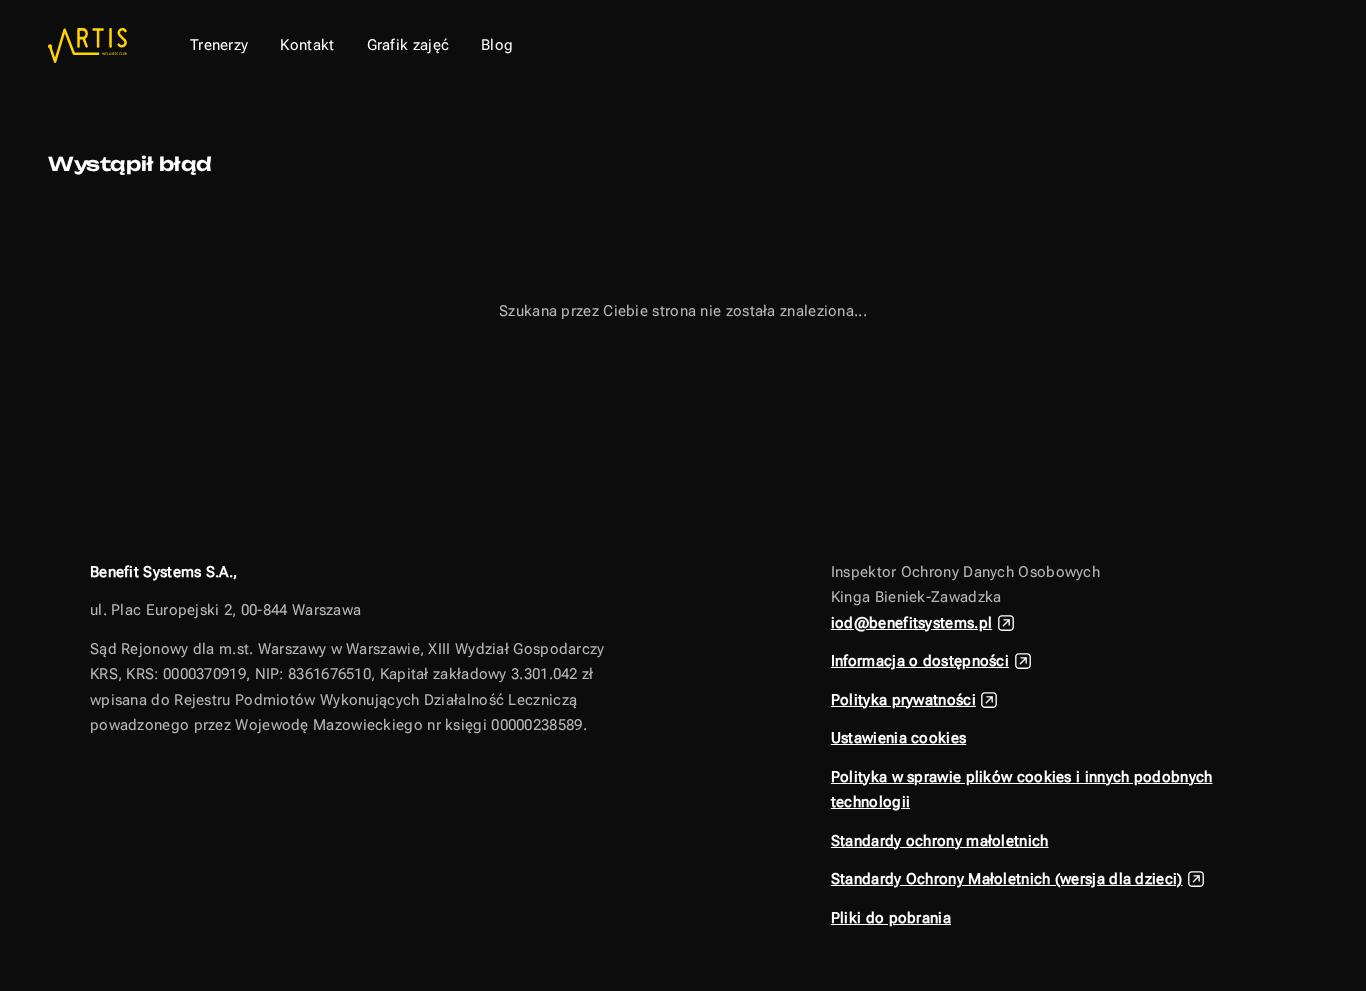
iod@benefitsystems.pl (911, 623)
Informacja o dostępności (920, 661)
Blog (497, 45)
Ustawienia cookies (898, 738)
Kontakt (307, 45)
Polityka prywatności (903, 700)
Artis (92, 45)
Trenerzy (219, 45)
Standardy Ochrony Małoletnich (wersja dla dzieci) (1007, 879)
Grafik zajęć (408, 45)
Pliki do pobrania (891, 918)
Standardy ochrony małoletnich (940, 841)
